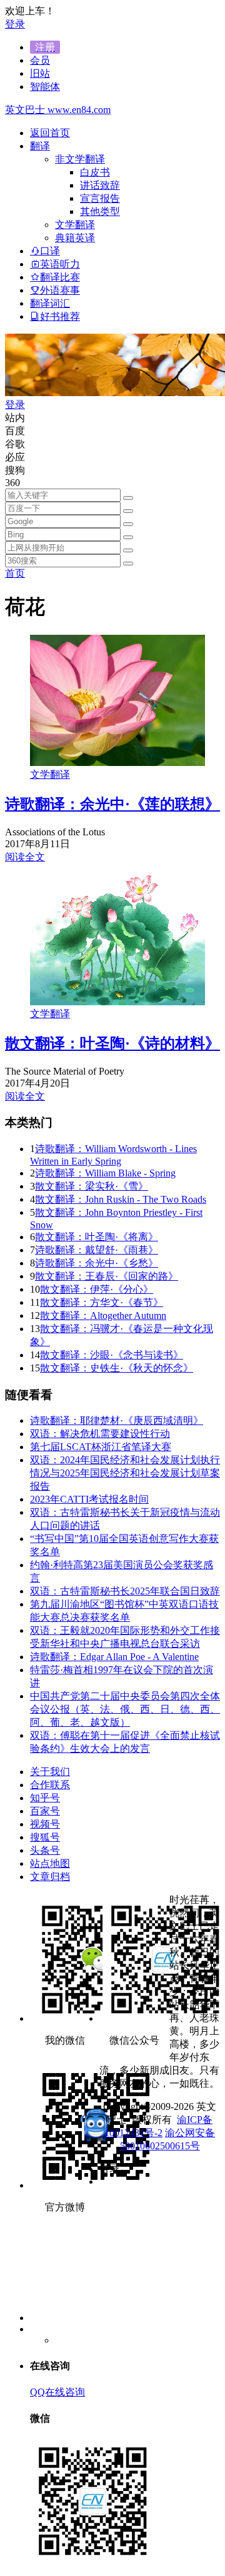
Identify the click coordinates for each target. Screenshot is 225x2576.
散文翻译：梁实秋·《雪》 (92, 1186)
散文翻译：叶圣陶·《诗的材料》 (112, 1043)
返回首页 (50, 133)
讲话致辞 (100, 185)
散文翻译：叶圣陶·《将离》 (97, 1237)
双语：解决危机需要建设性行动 (100, 1434)
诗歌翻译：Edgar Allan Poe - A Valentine (114, 1657)
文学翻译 (50, 774)
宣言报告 (100, 198)
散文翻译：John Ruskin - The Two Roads (121, 1199)
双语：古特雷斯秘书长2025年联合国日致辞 (125, 1591)
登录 (15, 24)
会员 (40, 60)
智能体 (45, 87)
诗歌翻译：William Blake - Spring (105, 1173)
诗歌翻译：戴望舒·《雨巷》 (97, 1250)
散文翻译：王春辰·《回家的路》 (107, 1276)
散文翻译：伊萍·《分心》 (97, 1289)
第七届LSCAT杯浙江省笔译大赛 (101, 1447)
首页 (15, 573)
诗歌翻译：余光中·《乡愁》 (97, 1263)
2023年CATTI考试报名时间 (89, 1499)
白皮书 (95, 172)
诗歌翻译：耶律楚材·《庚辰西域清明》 (117, 1420)
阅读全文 (25, 857)
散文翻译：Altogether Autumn (103, 1315)
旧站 (40, 73)
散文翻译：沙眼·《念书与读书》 (112, 1355)
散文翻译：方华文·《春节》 (102, 1302)
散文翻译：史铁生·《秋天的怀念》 (117, 1368)
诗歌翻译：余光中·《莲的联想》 (112, 804)
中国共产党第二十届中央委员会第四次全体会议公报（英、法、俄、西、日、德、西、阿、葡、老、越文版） (125, 1709)
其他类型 (100, 211)
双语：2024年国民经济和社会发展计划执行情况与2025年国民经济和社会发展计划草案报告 (125, 1473)
